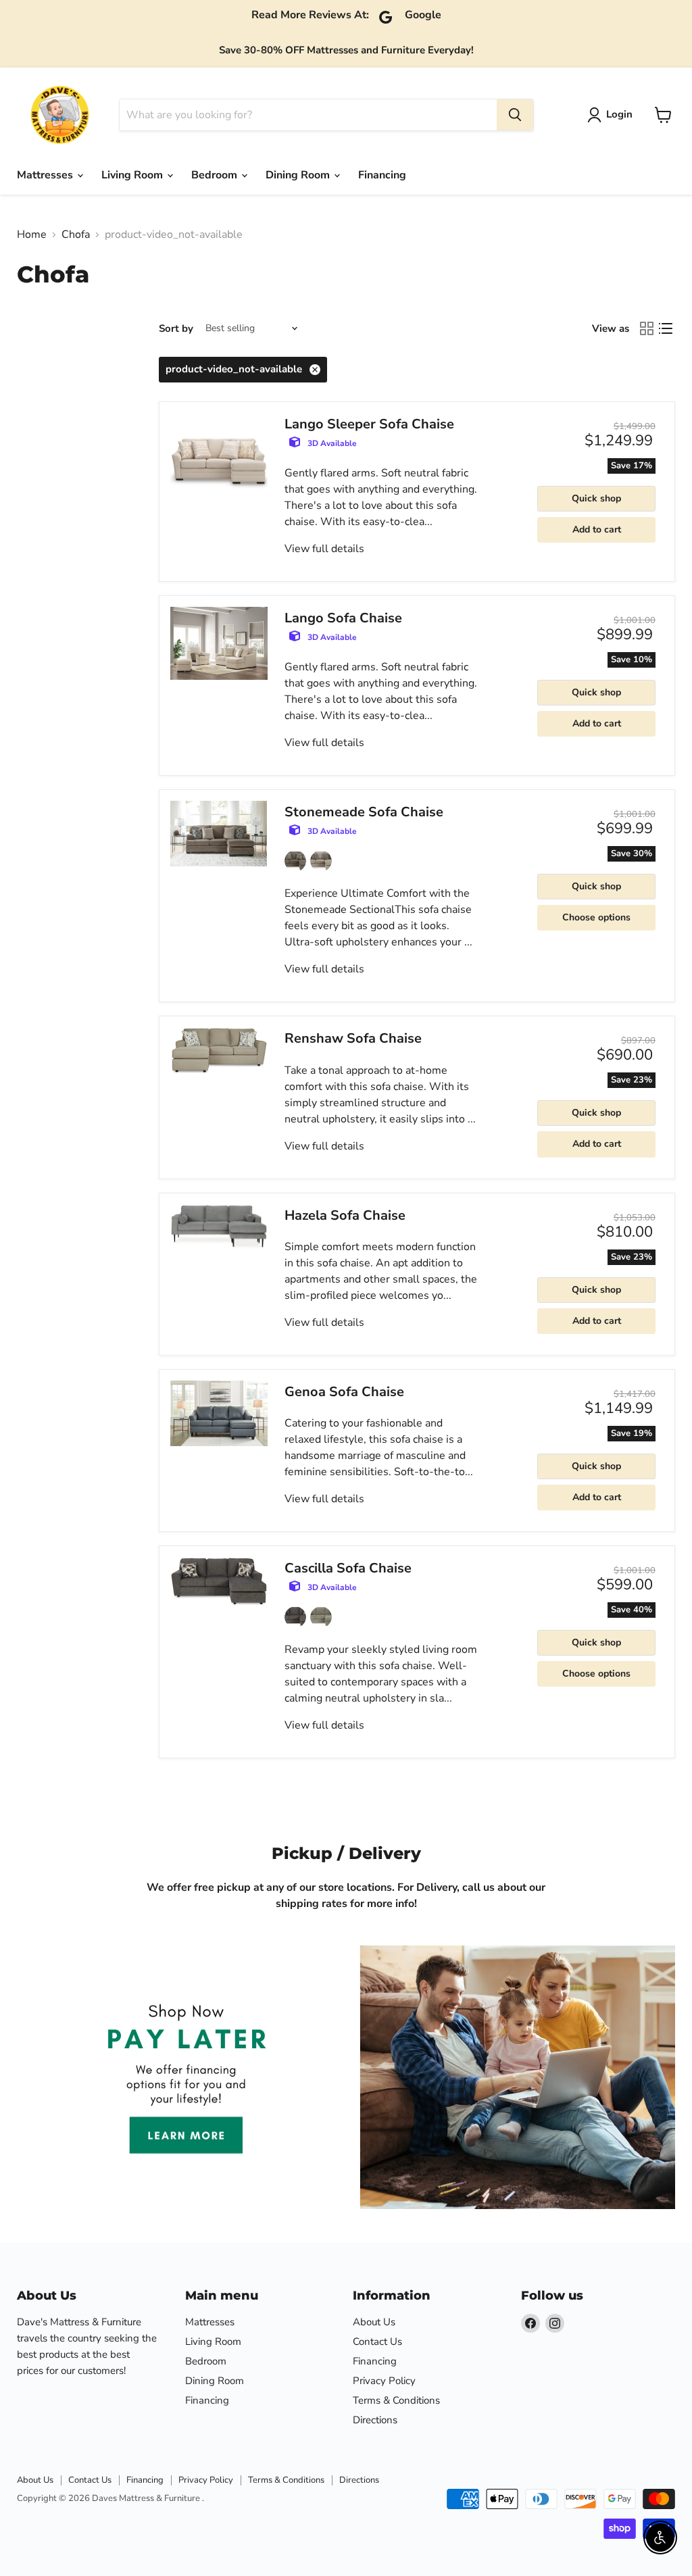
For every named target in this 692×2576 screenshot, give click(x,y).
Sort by (176, 329)
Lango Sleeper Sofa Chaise (369, 424)
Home (32, 234)
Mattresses (46, 175)
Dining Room (299, 175)
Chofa (76, 234)
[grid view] (647, 328)
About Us (374, 2322)
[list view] (666, 328)
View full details (324, 549)
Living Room (133, 175)
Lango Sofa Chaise (343, 618)
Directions (375, 2420)
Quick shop (596, 498)
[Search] (515, 115)
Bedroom (216, 175)
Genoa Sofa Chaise (344, 1392)
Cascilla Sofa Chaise (348, 1568)
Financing (382, 175)
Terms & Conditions (396, 2400)
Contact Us (377, 2342)
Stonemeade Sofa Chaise (364, 812)
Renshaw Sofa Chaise (353, 1038)
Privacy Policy (384, 2381)
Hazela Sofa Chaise (345, 1215)
